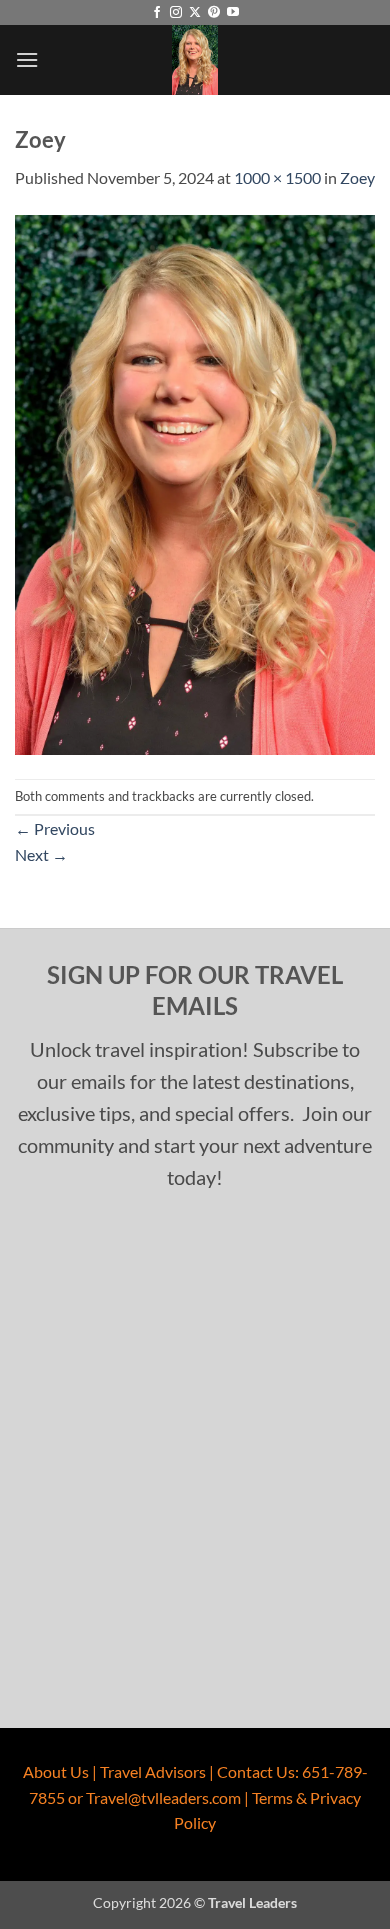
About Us (56, 1771)
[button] (27, 59)
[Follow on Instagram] (176, 13)
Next (41, 854)
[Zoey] (195, 482)
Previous (55, 828)
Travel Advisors (153, 1771)
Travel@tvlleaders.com (163, 1797)
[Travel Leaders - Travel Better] (195, 60)
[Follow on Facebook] (157, 13)
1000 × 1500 (277, 177)
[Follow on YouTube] (233, 13)
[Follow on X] (195, 13)
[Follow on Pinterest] (214, 13)
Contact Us (256, 1771)
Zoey (357, 177)
